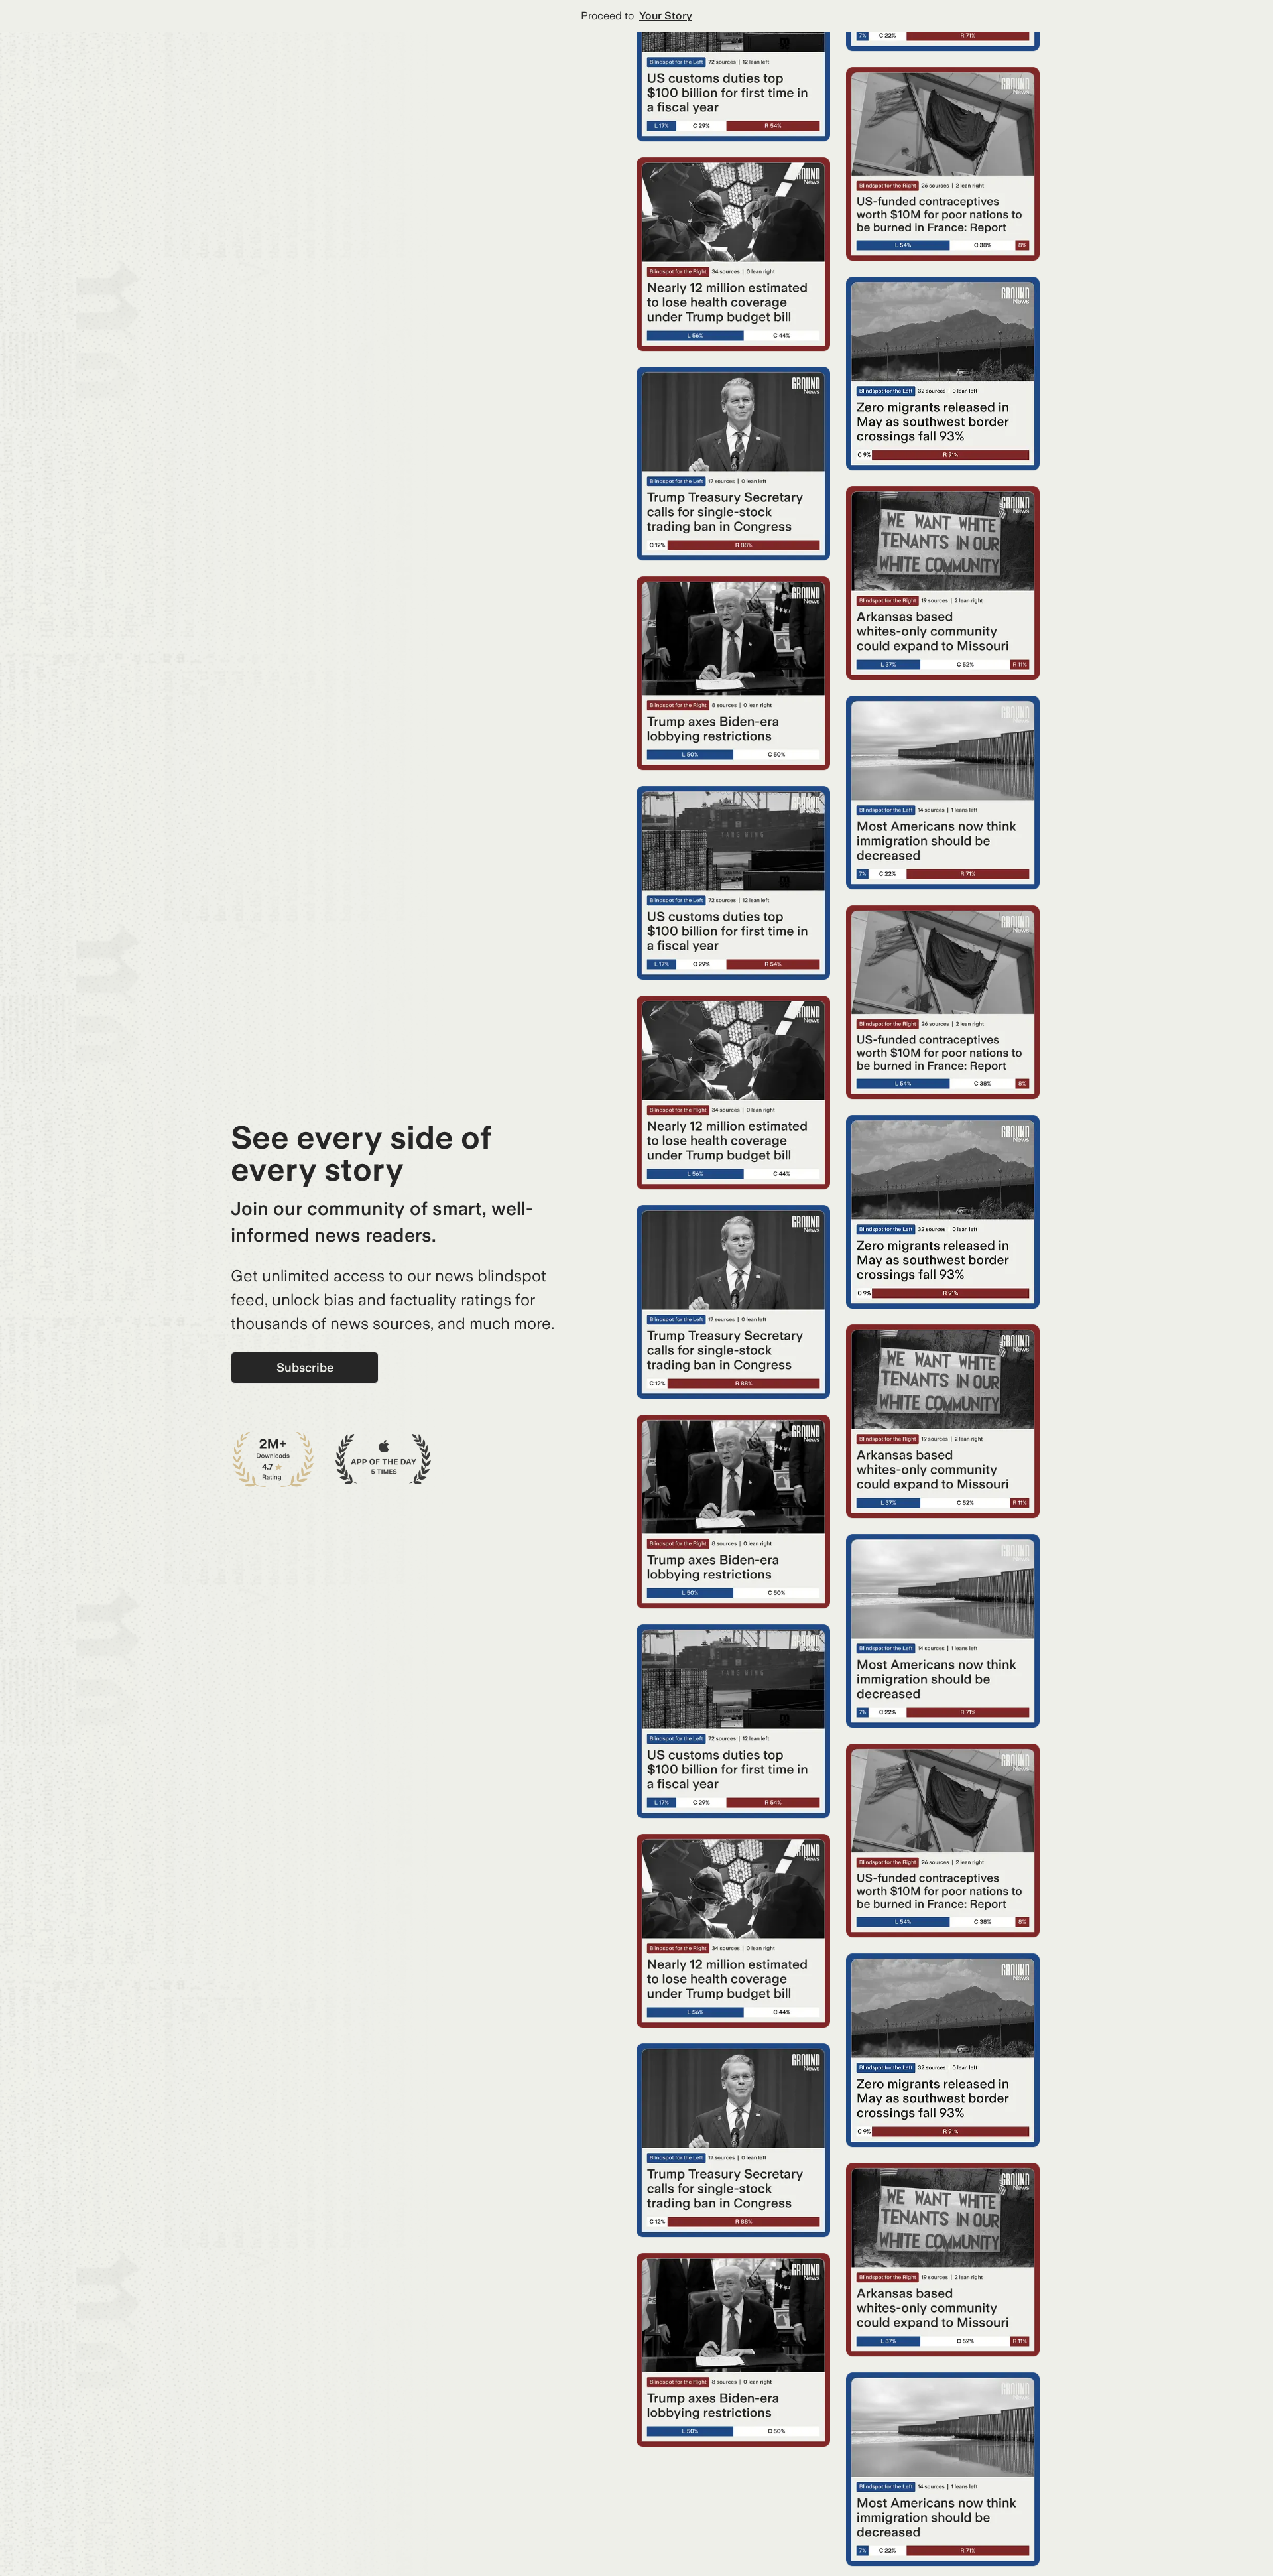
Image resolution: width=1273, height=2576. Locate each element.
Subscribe (305, 1367)
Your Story (666, 16)
